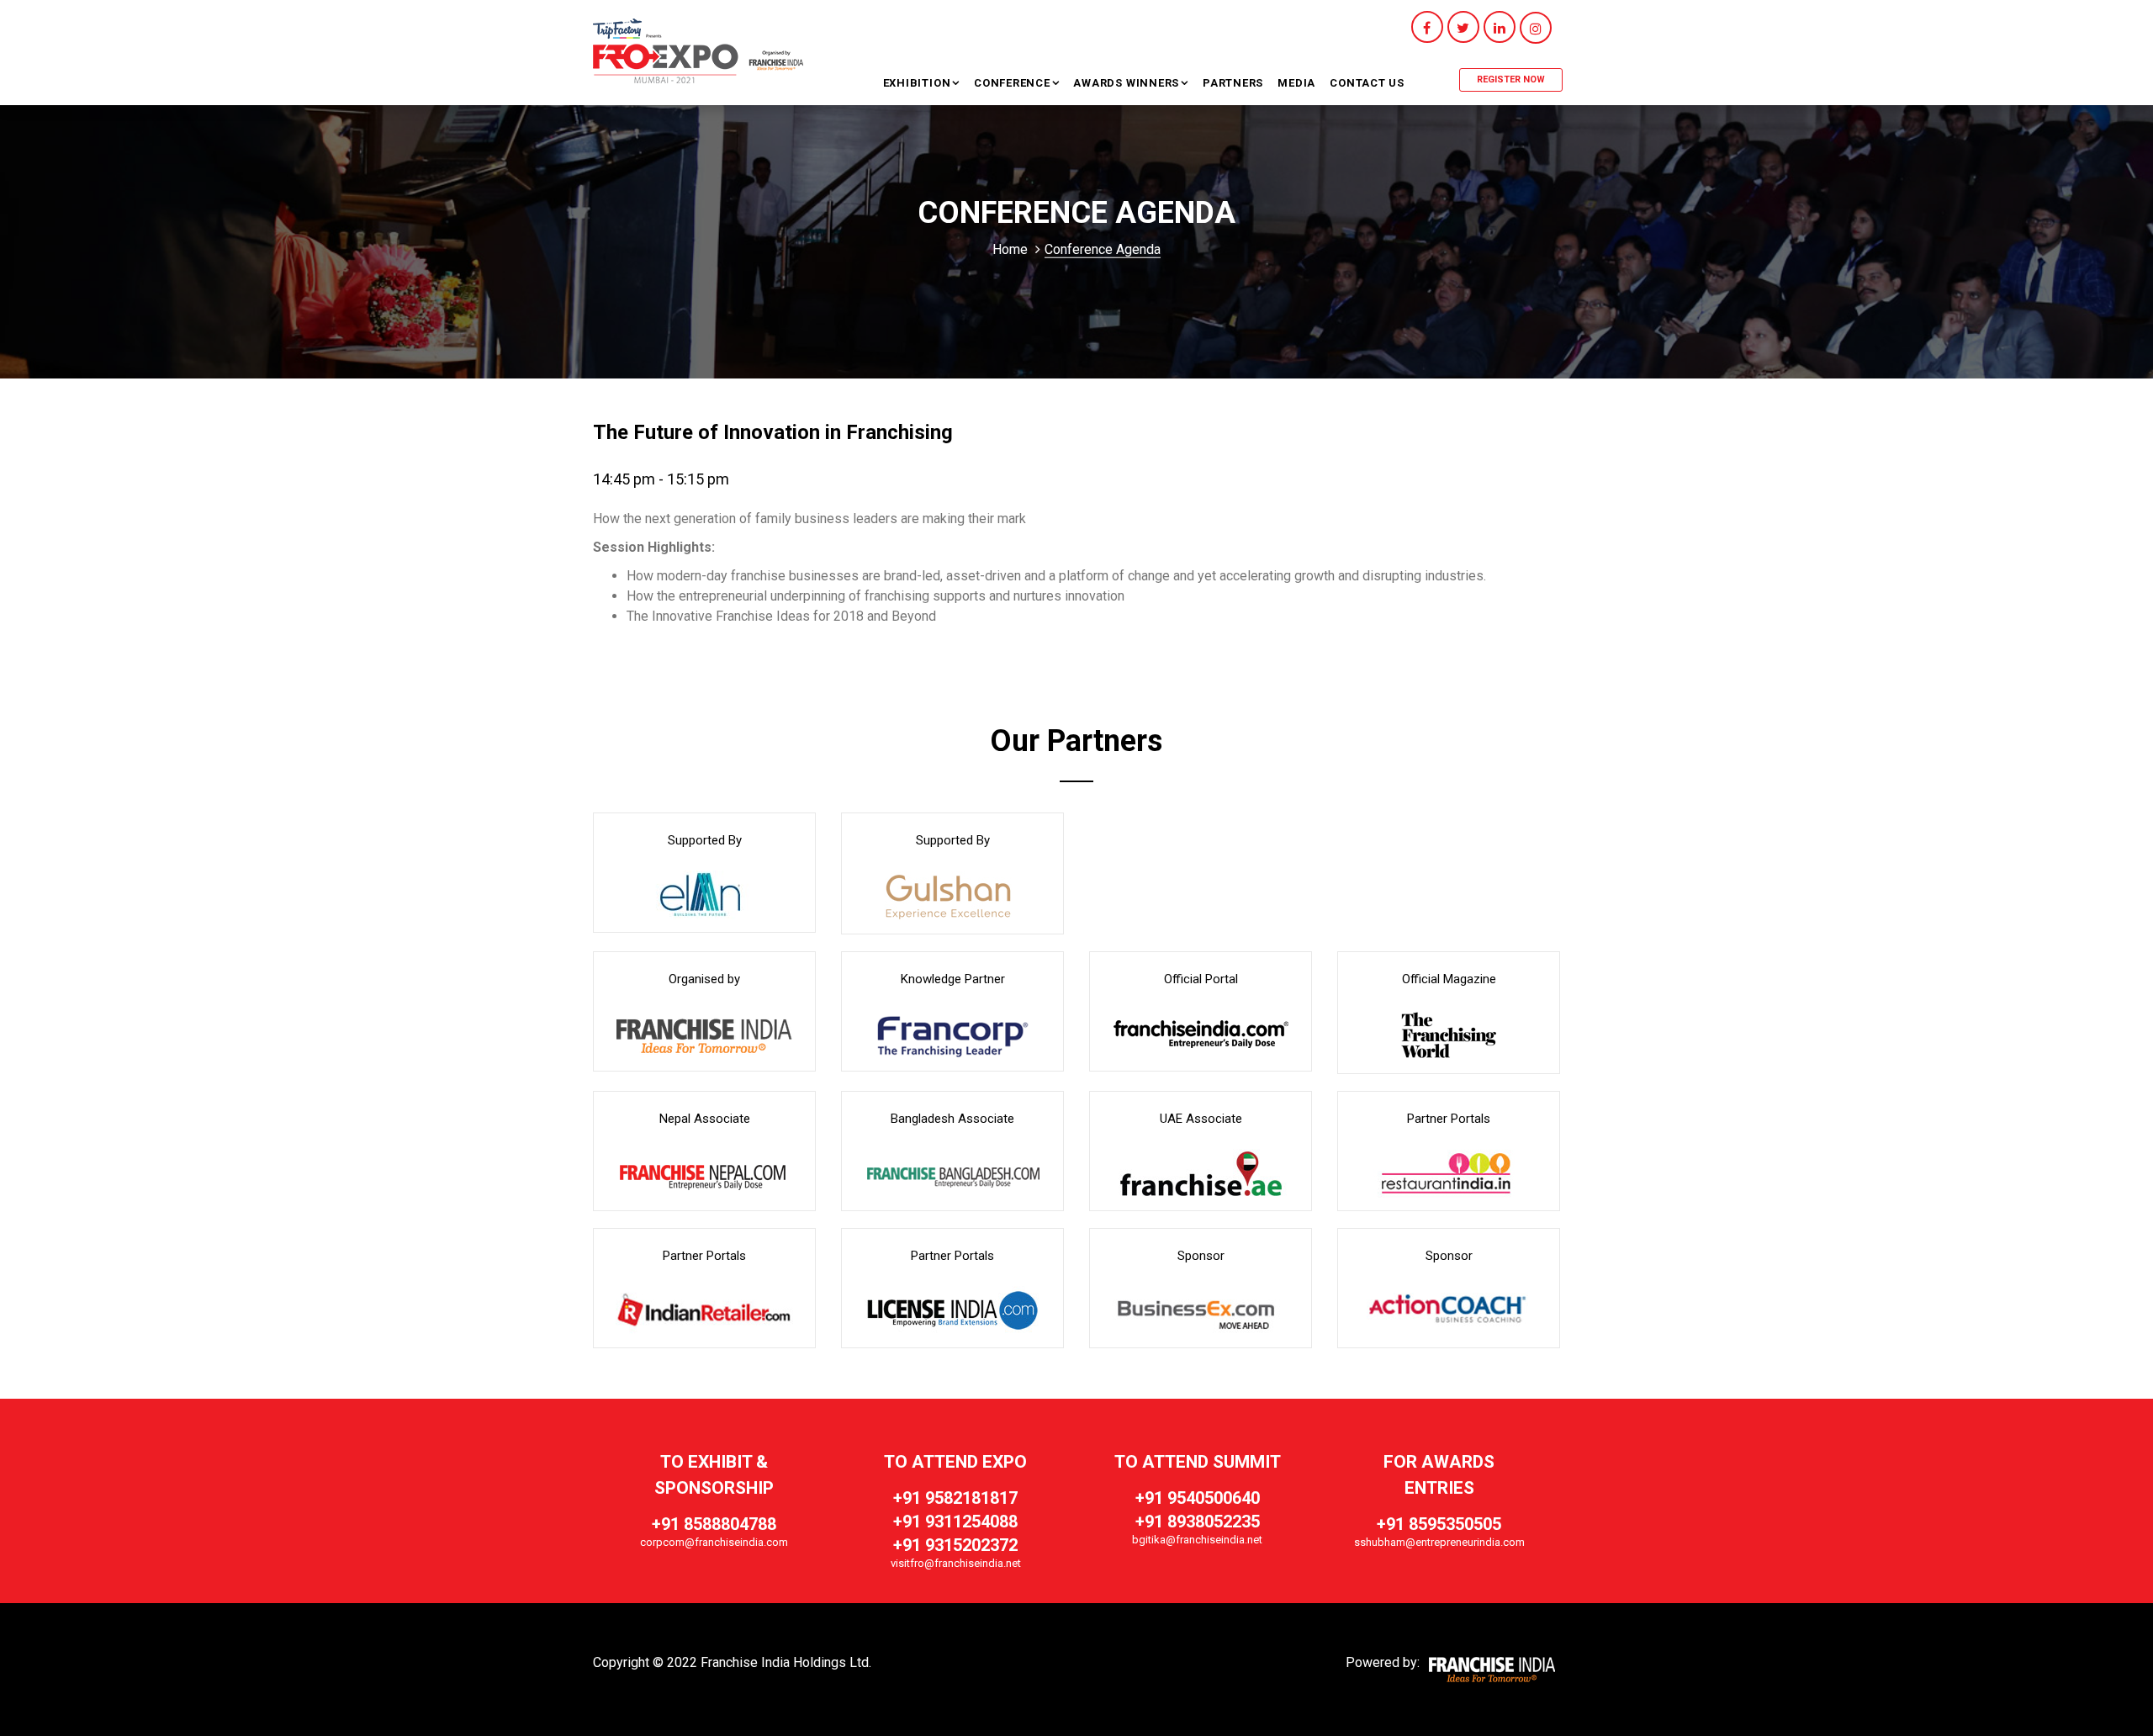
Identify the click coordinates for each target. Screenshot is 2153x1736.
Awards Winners (1126, 83)
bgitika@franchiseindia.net (1197, 1540)
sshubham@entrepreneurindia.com (1439, 1542)
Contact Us (1367, 83)
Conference (1014, 83)
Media (1296, 83)
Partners (1233, 83)
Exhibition (919, 83)
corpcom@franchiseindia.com (714, 1542)
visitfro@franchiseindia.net (956, 1563)
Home (1010, 249)
